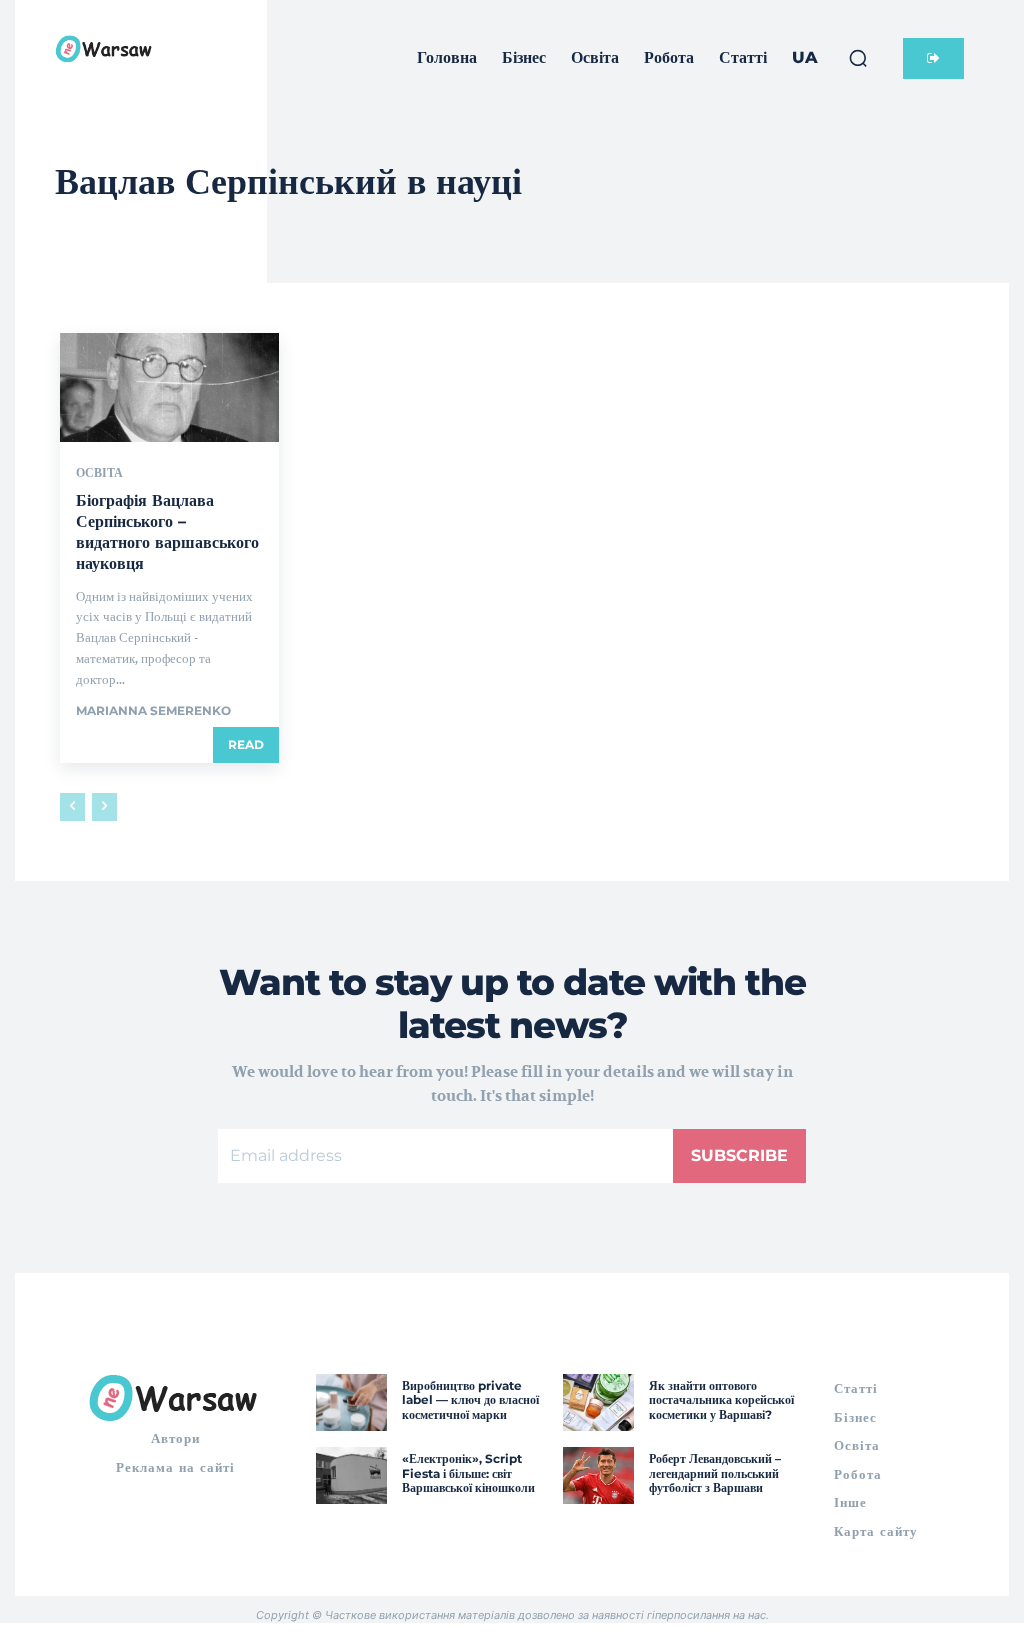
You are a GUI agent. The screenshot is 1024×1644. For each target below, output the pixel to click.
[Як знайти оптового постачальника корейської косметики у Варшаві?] (598, 1402)
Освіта (99, 473)
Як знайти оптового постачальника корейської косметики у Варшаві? (721, 1400)
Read (246, 744)
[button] (858, 58)
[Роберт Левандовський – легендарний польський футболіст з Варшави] (598, 1475)
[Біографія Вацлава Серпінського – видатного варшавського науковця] (169, 387)
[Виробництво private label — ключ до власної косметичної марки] (351, 1402)
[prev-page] (72, 807)
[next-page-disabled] (104, 807)
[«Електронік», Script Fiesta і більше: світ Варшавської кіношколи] (351, 1475)
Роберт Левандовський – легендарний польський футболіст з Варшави (715, 1473)
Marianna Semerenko (153, 710)
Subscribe (739, 1155)
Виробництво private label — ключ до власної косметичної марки (470, 1400)
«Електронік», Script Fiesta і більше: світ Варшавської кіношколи (468, 1473)
